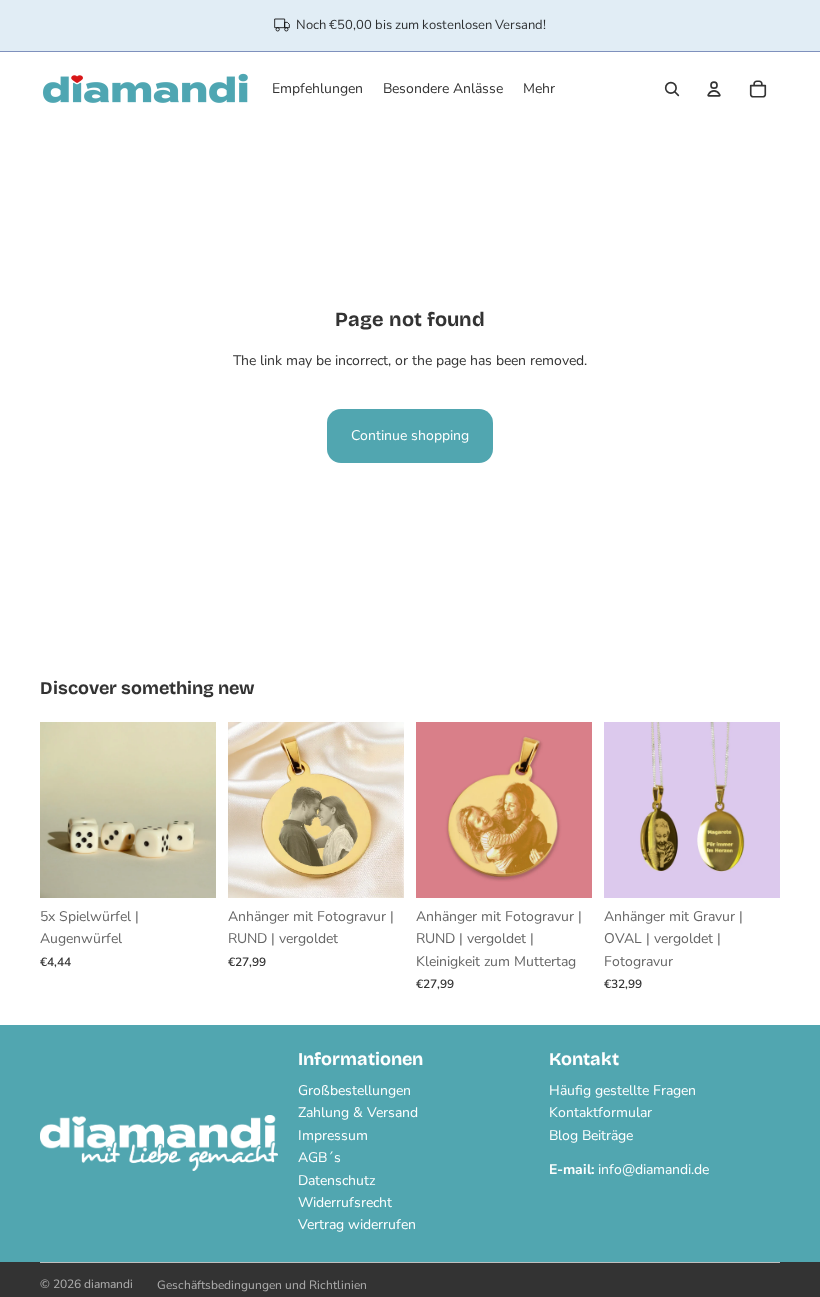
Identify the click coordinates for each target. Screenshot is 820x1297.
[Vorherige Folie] (55, 810)
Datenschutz (336, 1180)
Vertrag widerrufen (357, 1224)
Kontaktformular (600, 1112)
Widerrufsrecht (345, 1202)
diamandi (108, 1284)
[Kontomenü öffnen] (714, 89)
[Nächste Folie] (200, 810)
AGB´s (319, 1157)
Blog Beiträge (591, 1135)
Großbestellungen (354, 1090)
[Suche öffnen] (672, 89)
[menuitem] (539, 89)
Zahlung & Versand (358, 1112)
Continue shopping (410, 435)
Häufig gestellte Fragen (622, 1090)
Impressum (333, 1135)
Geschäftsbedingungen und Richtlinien (262, 1285)
